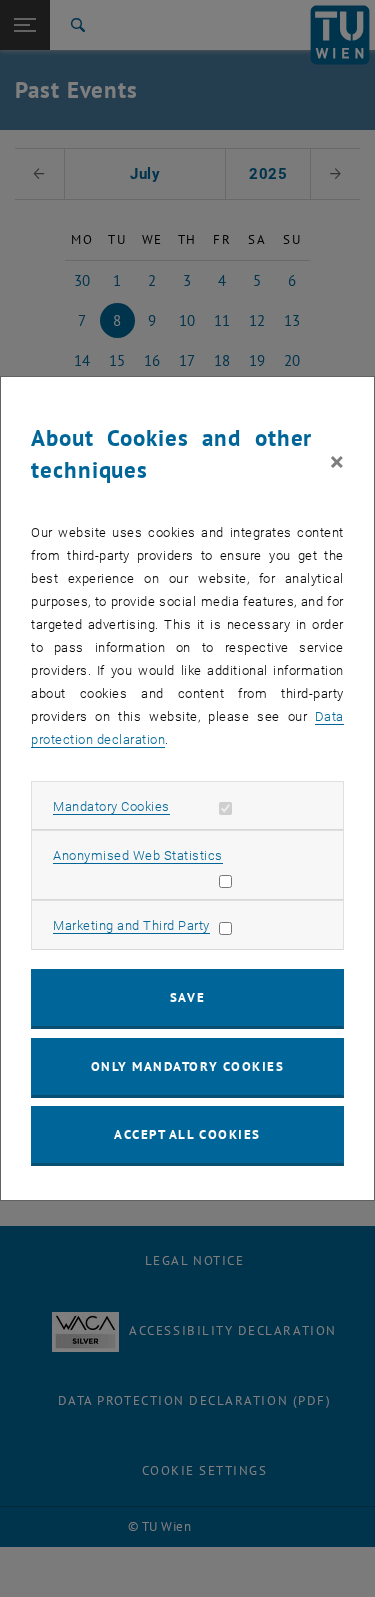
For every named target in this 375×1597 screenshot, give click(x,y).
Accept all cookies (187, 1134)
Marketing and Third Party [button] (131, 925)
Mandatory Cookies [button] (111, 806)
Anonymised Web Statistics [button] (138, 855)
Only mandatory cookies (188, 1066)
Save (187, 997)
